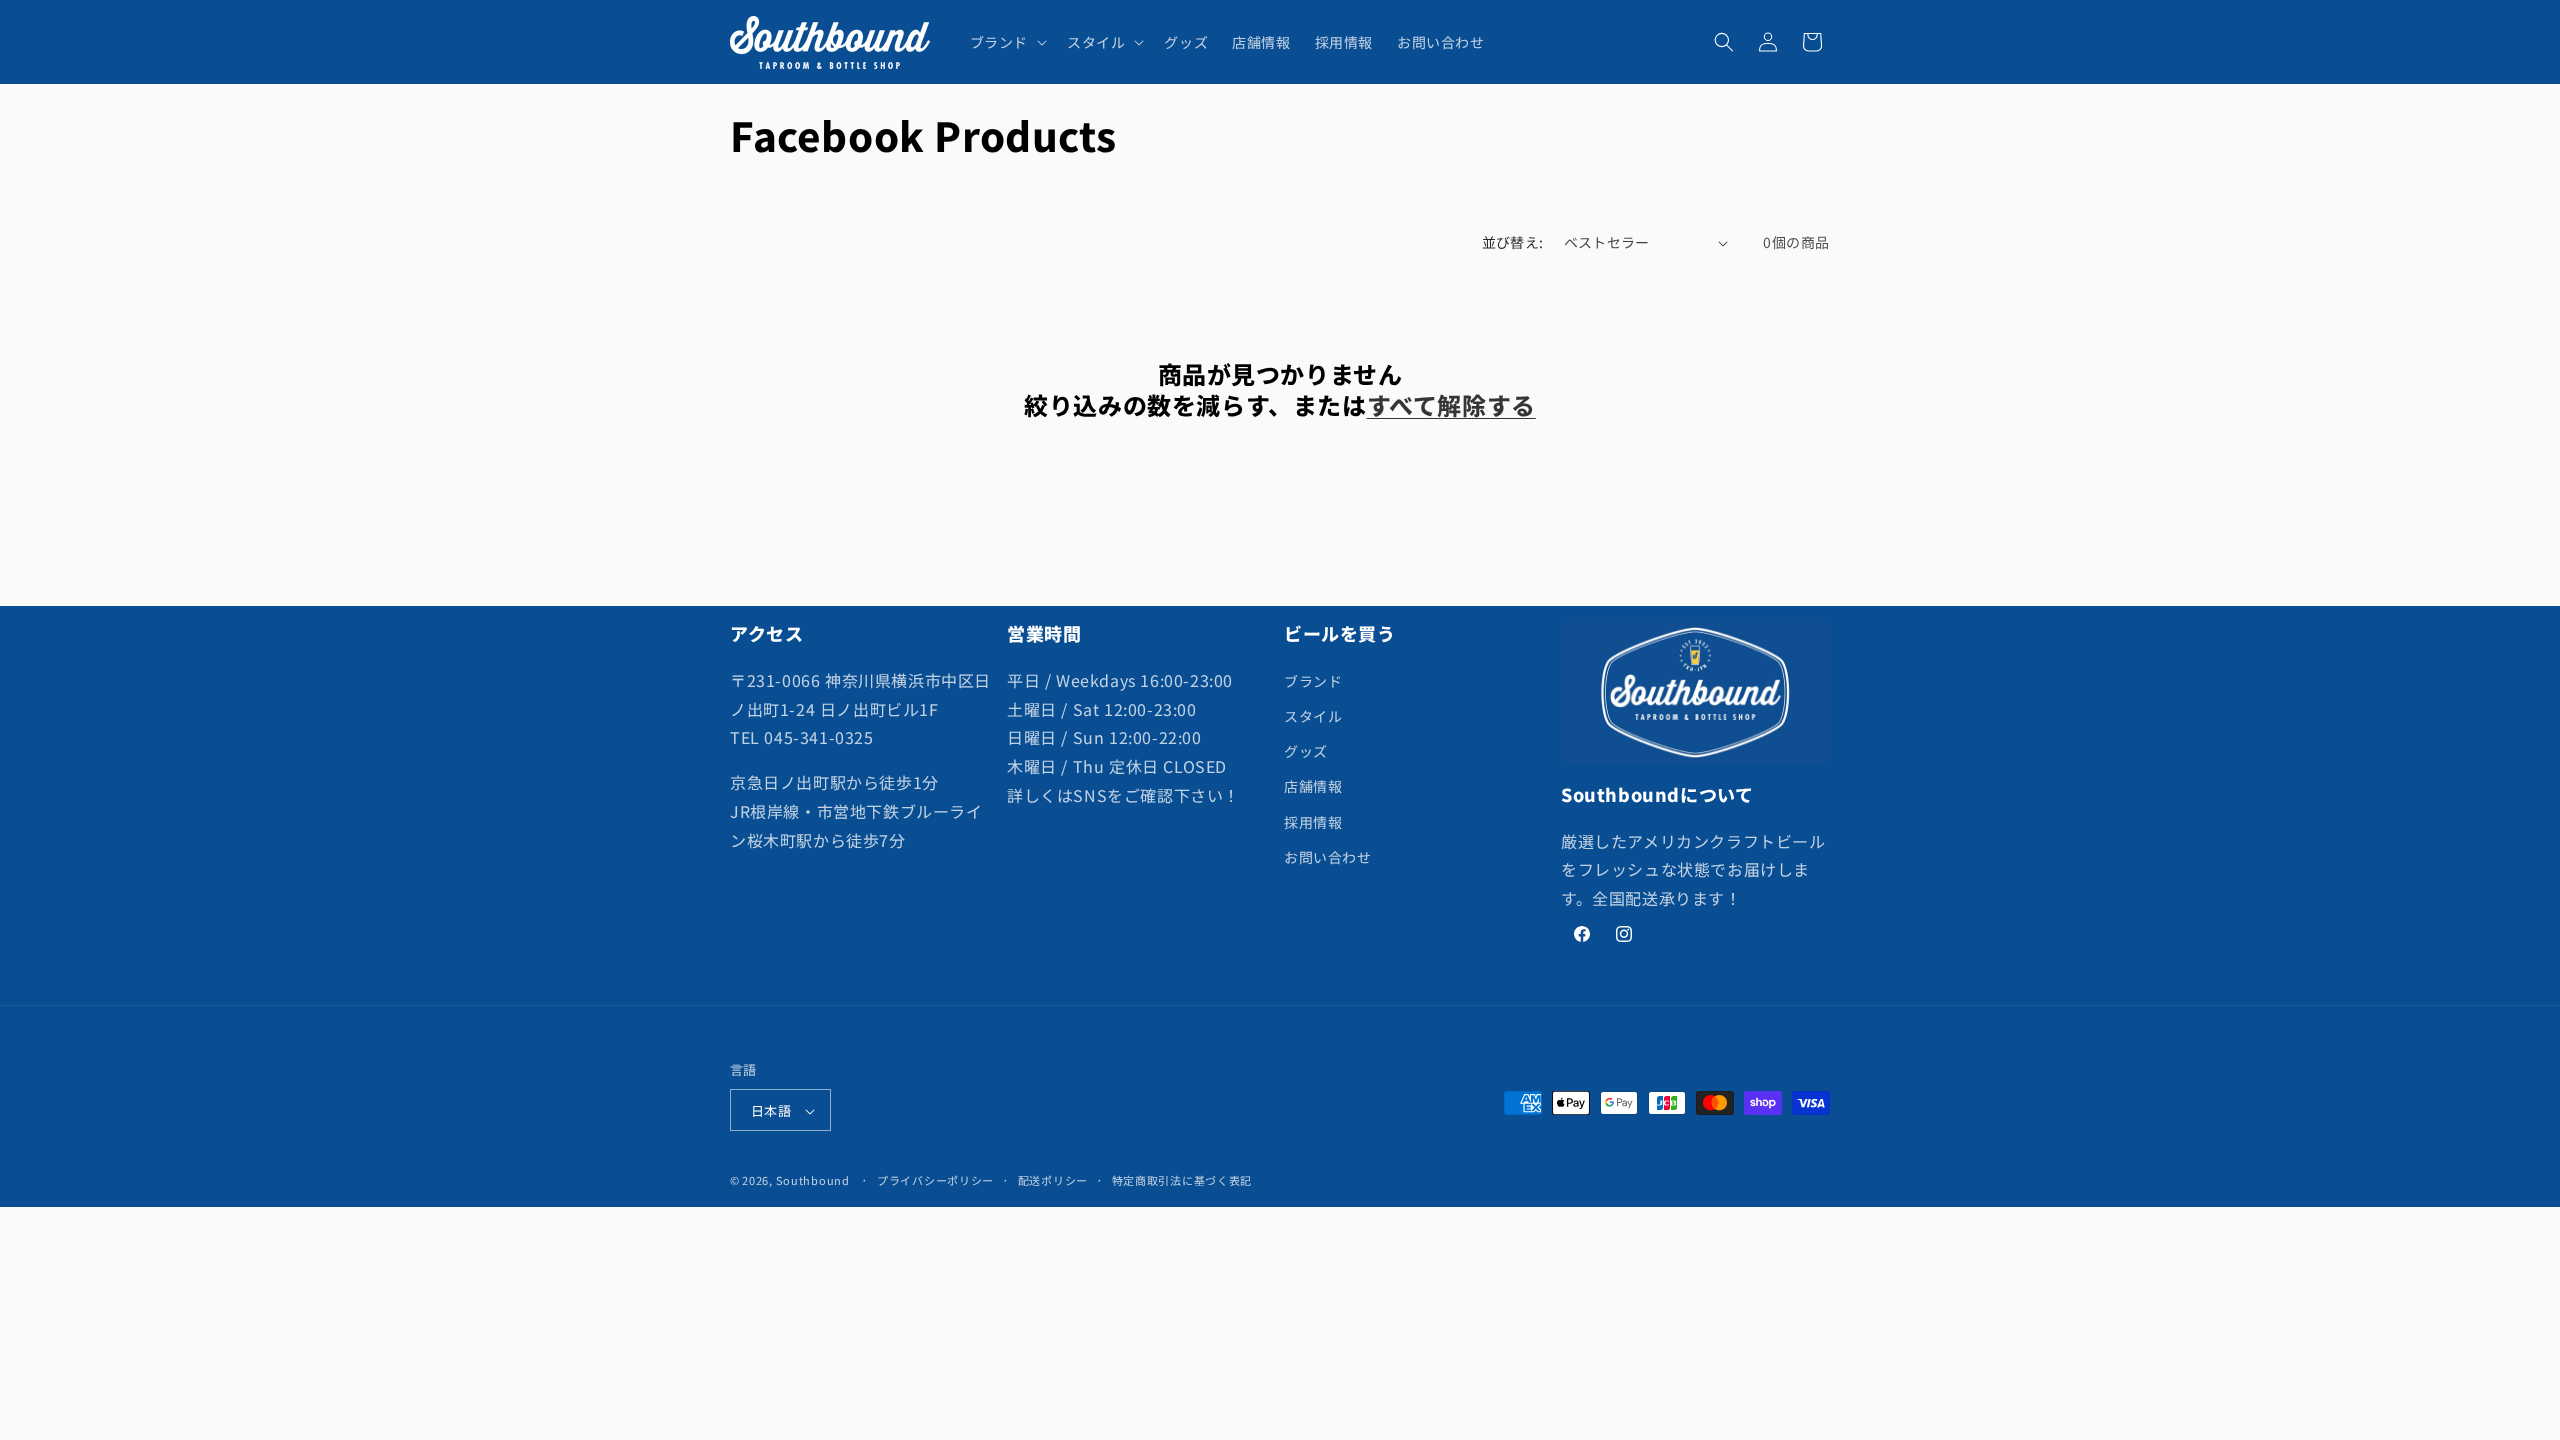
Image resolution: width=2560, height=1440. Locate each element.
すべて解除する (1451, 404)
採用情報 (1313, 822)
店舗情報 (1313, 786)
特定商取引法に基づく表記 (1182, 1180)
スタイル (1313, 716)
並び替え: (1513, 242)
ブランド (1313, 681)
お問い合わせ (1328, 857)
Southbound (813, 1181)
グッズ (1306, 751)
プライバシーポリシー (935, 1180)
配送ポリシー (1053, 1180)
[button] (1006, 42)
